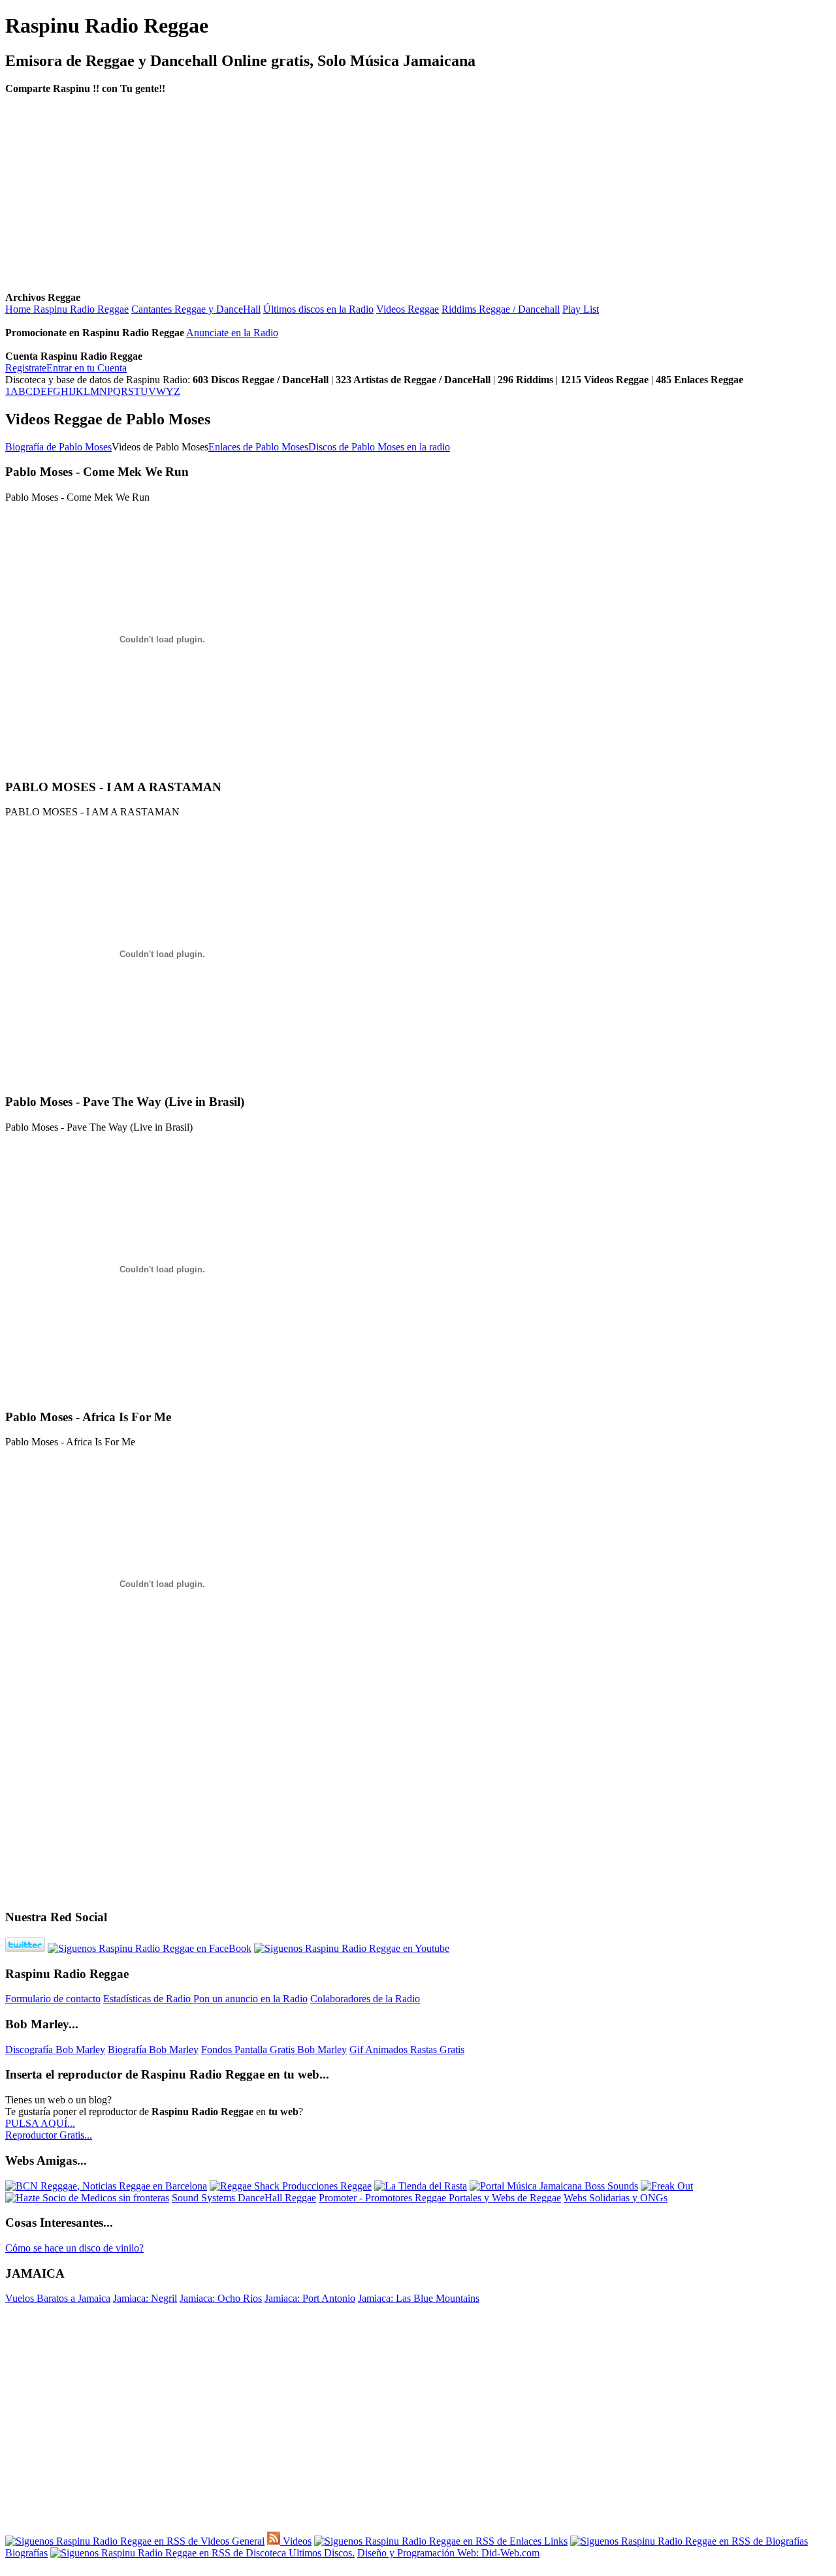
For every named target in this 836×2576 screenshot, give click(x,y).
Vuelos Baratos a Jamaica (58, 2298)
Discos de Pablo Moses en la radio (379, 447)
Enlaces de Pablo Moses (258, 447)
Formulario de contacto (53, 1999)
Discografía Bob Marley (55, 2050)
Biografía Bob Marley (153, 2050)
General (247, 2541)
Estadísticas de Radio (148, 1999)
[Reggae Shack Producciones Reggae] (291, 2186)
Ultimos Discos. (320, 2553)
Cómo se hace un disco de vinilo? (74, 2248)
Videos (296, 2541)
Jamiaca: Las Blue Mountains (419, 2298)
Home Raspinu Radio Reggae (67, 309)
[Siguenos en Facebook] (150, 1948)
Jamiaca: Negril (145, 2298)
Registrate (26, 368)
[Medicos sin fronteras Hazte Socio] (87, 2198)
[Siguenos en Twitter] (25, 1948)
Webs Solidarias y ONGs (616, 2198)
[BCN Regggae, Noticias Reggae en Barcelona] (106, 2186)
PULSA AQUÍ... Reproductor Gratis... (49, 2129)
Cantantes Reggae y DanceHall (196, 309)
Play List (581, 309)
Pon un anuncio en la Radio (250, 1999)
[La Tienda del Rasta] (421, 2186)
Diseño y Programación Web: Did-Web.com (448, 2553)
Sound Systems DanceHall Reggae (244, 2198)
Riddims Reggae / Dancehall (501, 309)
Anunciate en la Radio (232, 333)
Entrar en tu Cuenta (87, 368)
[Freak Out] (667, 2186)
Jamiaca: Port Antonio (310, 2298)
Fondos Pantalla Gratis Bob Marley (274, 2050)
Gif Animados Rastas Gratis (407, 2050)
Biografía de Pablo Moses (58, 447)
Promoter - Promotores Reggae (384, 2198)
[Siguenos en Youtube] (352, 1948)
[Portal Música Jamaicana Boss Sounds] (554, 2186)
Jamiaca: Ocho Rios (221, 2298)
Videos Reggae (408, 309)
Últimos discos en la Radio (318, 309)
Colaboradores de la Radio (365, 1999)
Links (555, 2541)
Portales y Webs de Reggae (505, 2198)
